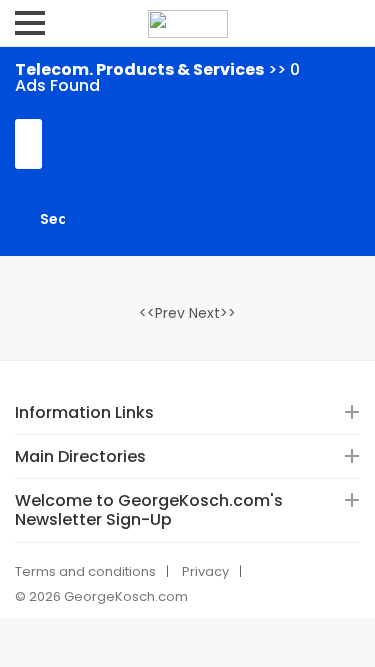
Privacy (205, 571)
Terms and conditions (85, 571)
